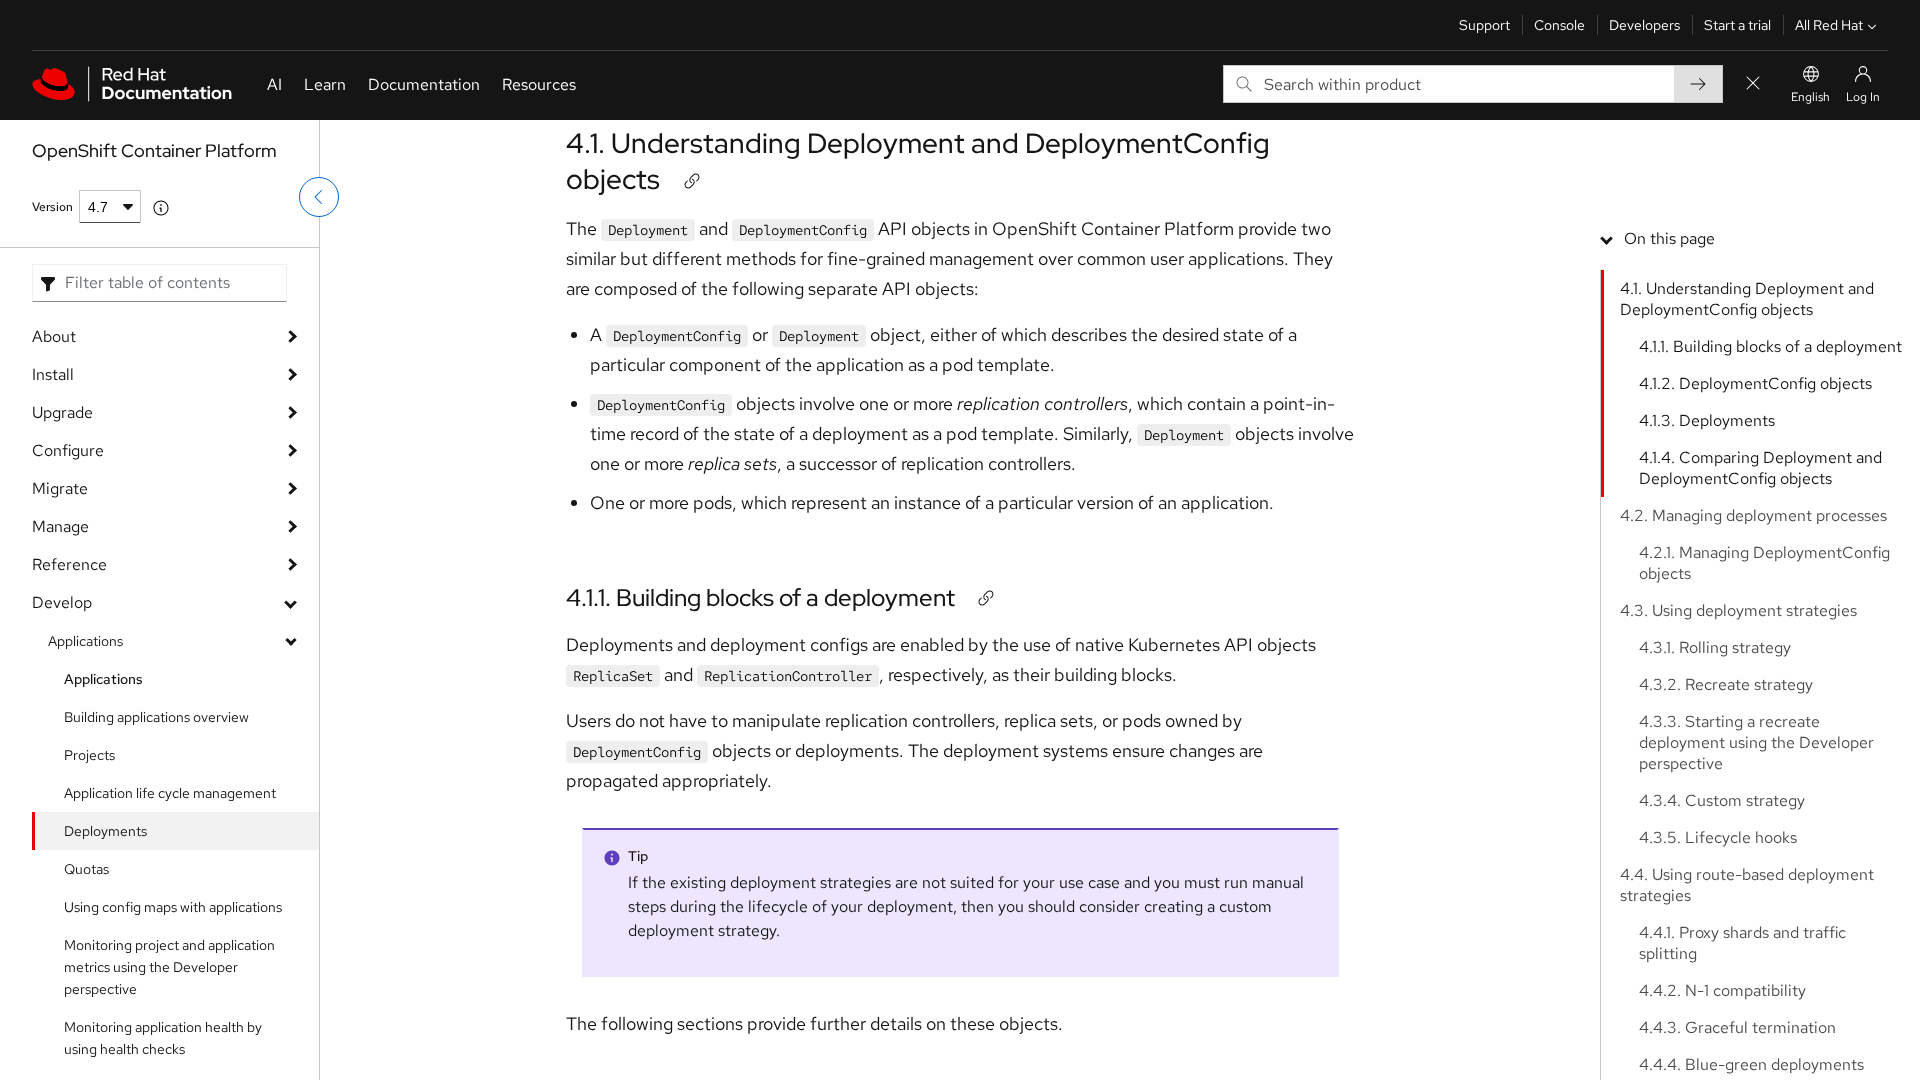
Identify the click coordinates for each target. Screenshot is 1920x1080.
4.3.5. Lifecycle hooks (1718, 837)
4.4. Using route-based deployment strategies (1747, 885)
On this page (1669, 238)
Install (53, 374)
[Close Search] (1753, 84)
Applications (85, 641)
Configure (68, 450)
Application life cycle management (170, 793)
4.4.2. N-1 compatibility (1722, 990)
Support (1484, 25)
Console (1559, 25)
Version (52, 207)
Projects (89, 755)
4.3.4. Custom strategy (1722, 800)
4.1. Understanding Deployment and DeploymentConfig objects (918, 161)
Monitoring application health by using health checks (163, 1038)
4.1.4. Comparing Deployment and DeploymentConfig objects (1760, 468)
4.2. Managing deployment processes (1753, 515)
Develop (62, 602)
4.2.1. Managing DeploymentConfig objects (1764, 563)
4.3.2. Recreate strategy (1726, 684)
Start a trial (1737, 25)
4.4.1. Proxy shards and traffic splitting (1742, 943)
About (54, 336)
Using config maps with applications (173, 907)
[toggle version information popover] (161, 208)
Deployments (105, 831)
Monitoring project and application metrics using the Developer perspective (169, 967)
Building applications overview (156, 717)
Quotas (86, 869)
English (1810, 97)
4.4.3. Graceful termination (1737, 1027)
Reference (69, 564)
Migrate (60, 488)
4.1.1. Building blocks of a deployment (760, 597)
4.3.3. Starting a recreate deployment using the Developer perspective (1756, 742)
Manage (60, 526)
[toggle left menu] (319, 197)
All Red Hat (1829, 25)
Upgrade (62, 412)
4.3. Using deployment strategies (1738, 610)
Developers (1644, 25)
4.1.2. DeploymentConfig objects (1755, 383)
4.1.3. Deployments (1707, 420)
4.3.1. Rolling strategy (1715, 647)
